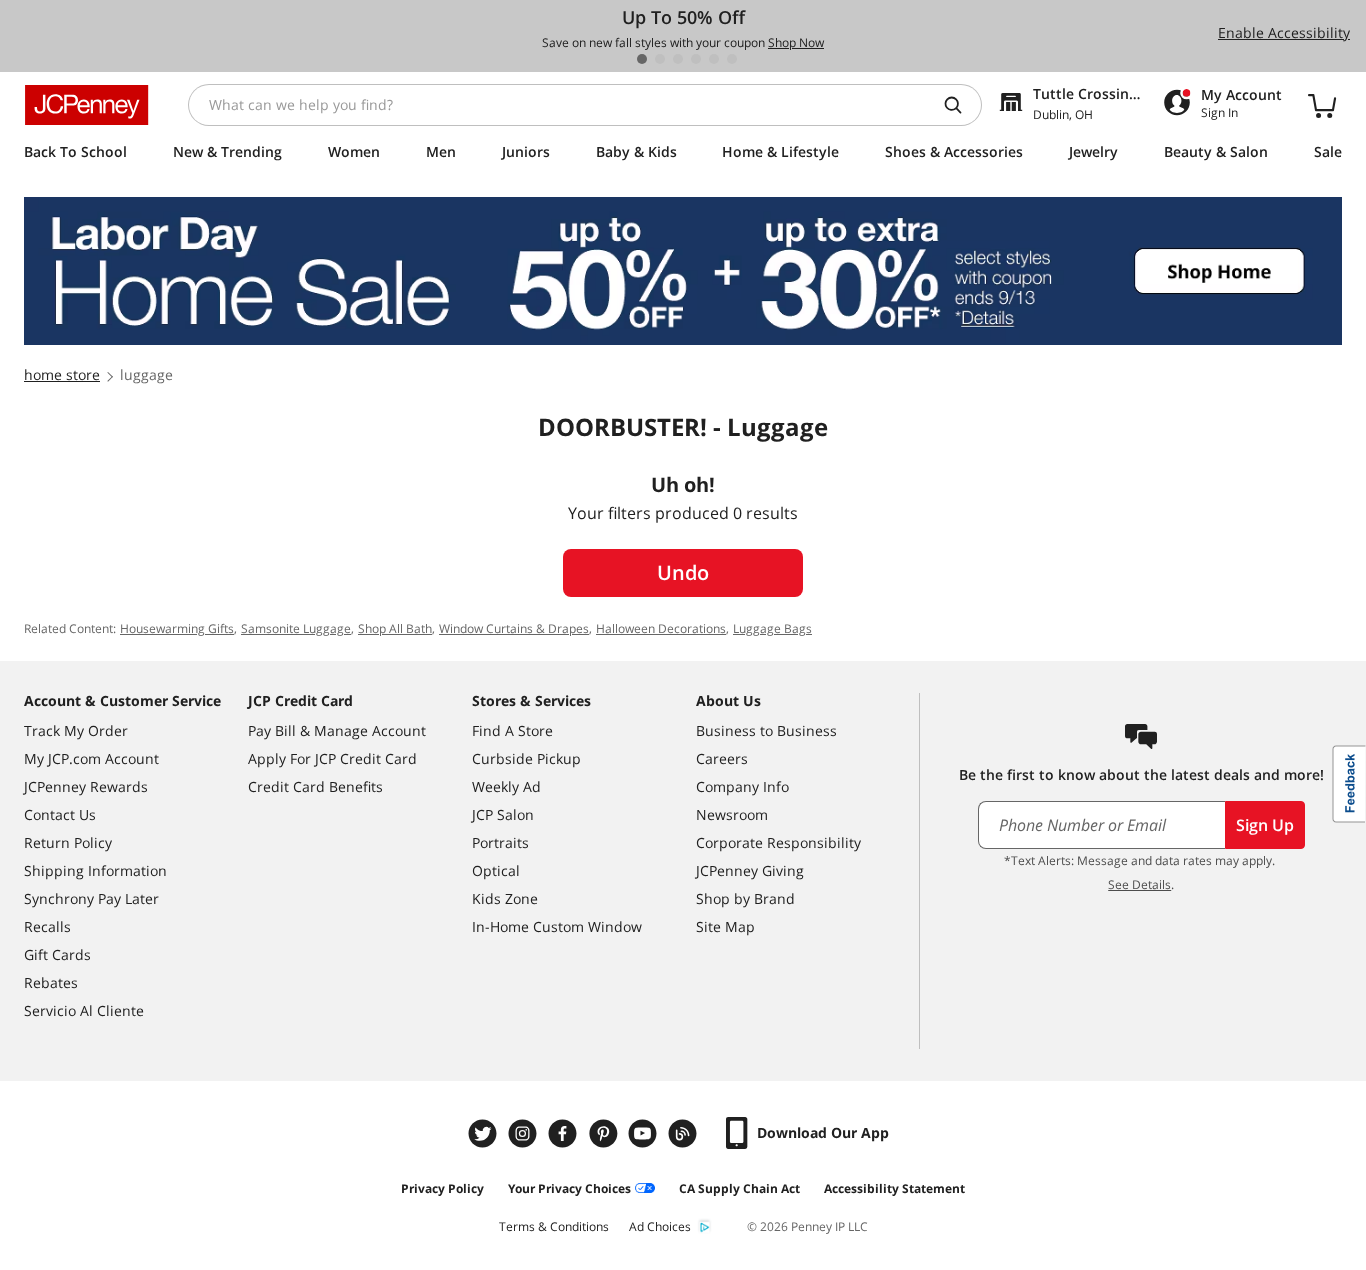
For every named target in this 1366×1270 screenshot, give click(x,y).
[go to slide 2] (660, 59)
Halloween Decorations (661, 628)
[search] (961, 105)
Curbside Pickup (526, 758)
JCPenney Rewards (86, 786)
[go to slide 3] (678, 59)
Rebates (51, 982)
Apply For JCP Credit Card (332, 758)
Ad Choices (660, 1226)
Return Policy (68, 842)
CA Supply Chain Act (739, 1188)
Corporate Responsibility (778, 842)
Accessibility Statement (894, 1188)
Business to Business (766, 730)
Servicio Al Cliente (84, 1010)
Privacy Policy (442, 1188)
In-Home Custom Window (557, 926)
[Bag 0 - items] (1322, 105)
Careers (722, 758)
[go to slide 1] (642, 59)
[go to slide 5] (714, 59)
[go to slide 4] (696, 59)
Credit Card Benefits (315, 786)
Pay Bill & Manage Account (337, 730)
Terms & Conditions (554, 1226)
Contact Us (60, 814)
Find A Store (512, 730)
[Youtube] (645, 1133)
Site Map (725, 926)
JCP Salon (503, 814)
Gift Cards (57, 954)
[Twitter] (485, 1133)
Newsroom (732, 814)
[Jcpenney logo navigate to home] (86, 105)
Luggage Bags (772, 628)
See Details (1139, 884)
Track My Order (76, 730)
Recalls (47, 926)
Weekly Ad (506, 786)
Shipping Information (95, 870)
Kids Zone (505, 898)
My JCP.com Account (91, 758)
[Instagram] (525, 1133)
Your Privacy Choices (569, 1188)
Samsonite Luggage (296, 628)
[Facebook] (565, 1133)
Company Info (742, 786)
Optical (496, 870)
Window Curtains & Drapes (514, 628)
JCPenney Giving (750, 870)
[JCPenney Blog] (685, 1133)
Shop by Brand (745, 898)
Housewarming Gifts (177, 628)
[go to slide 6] (732, 59)
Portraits (500, 842)
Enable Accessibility (1284, 32)
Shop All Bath (395, 628)
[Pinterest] (605, 1133)
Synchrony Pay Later (91, 898)
